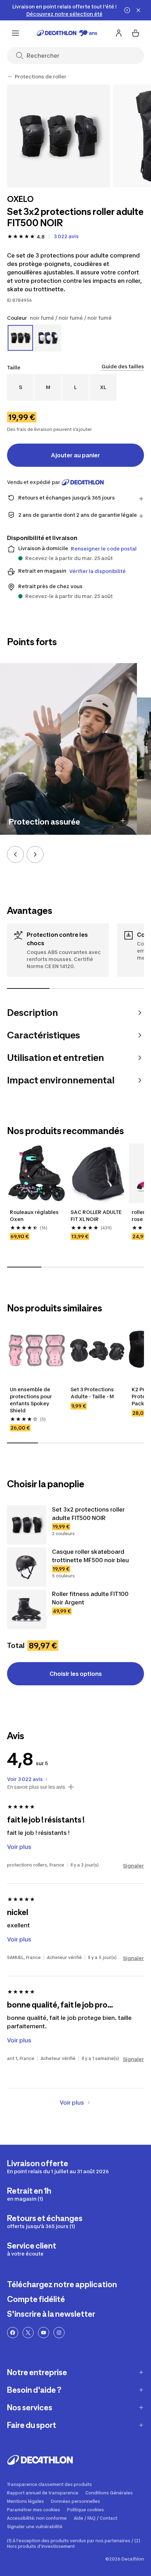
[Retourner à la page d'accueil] (67, 33)
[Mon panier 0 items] (136, 33)
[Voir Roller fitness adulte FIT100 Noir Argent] (27, 1609)
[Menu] (15, 33)
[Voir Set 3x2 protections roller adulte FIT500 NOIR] (27, 1525)
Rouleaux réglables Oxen (35, 1216)
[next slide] (35, 854)
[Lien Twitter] (28, 2333)
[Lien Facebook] (13, 2333)
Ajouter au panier (75, 455)
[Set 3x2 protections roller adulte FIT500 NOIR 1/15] (58, 136)
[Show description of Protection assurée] (123, 821)
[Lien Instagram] (59, 2333)
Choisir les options (76, 1674)
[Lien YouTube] (44, 2333)
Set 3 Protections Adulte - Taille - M (93, 1393)
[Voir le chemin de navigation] (10, 77)
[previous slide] (15, 854)
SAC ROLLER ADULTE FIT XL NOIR (97, 1216)
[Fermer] (138, 10)
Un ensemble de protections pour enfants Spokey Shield (31, 1400)
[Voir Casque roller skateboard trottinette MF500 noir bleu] (27, 1567)
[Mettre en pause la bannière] (127, 10)
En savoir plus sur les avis (36, 1787)
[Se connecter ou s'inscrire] (119, 33)
